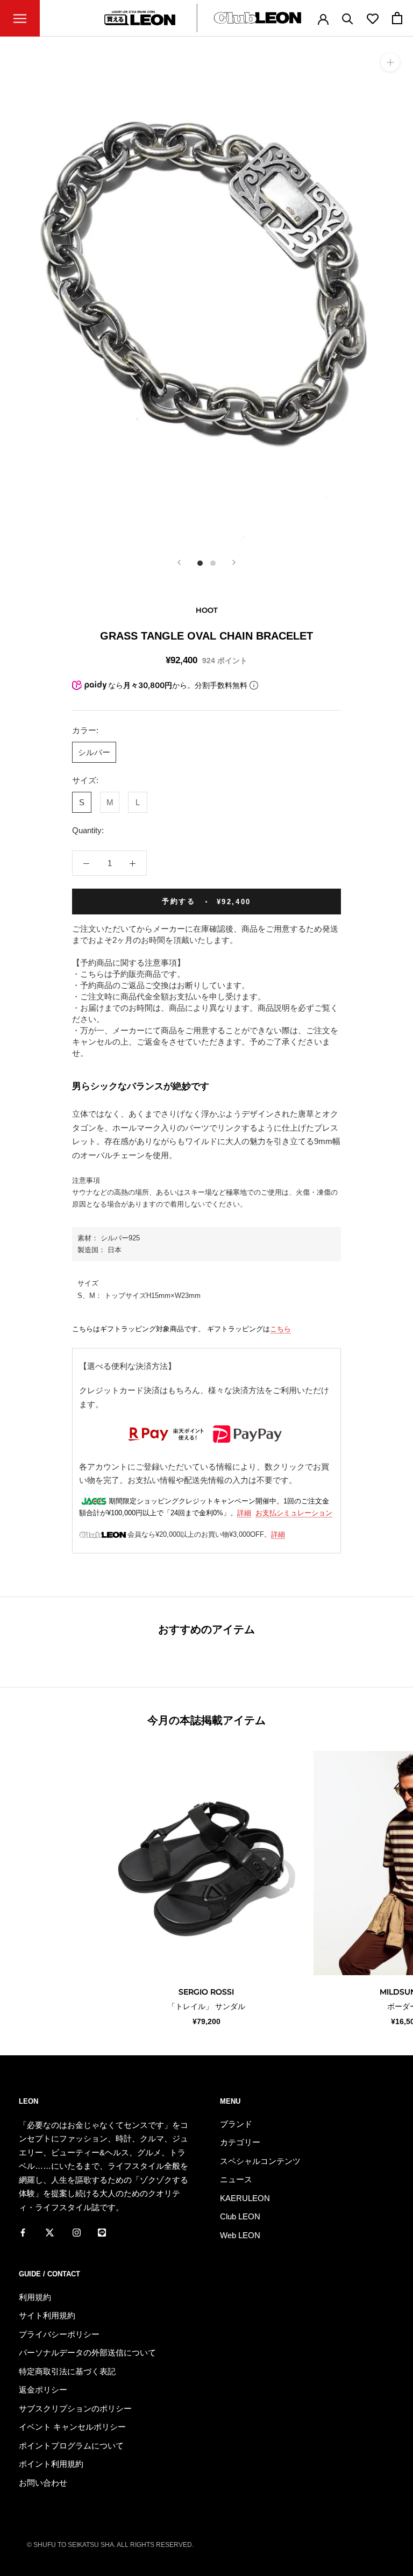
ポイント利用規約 (51, 2464)
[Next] (234, 562)
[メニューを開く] (20, 18)
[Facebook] (23, 2232)
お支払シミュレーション (294, 1513)
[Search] (348, 18)
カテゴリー (240, 2142)
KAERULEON (245, 2198)
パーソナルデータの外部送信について (87, 2353)
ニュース (236, 2179)
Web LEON (240, 2235)
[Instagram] (77, 2232)
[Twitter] (50, 2232)
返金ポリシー (43, 2390)
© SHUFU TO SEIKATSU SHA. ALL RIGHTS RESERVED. (110, 2545)
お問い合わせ (43, 2483)
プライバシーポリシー (59, 2334)
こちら (280, 1329)
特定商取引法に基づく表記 (67, 2371)
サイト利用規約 (47, 2315)
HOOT (207, 610)
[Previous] (179, 562)
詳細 (244, 1513)
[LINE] (102, 2232)
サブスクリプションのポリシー (75, 2408)
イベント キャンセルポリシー (72, 2427)
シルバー (94, 752)
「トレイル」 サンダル (206, 2006)
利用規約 (35, 2297)
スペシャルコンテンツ (260, 2161)
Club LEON (240, 2216)
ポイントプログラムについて (71, 2446)
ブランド (236, 2124)
